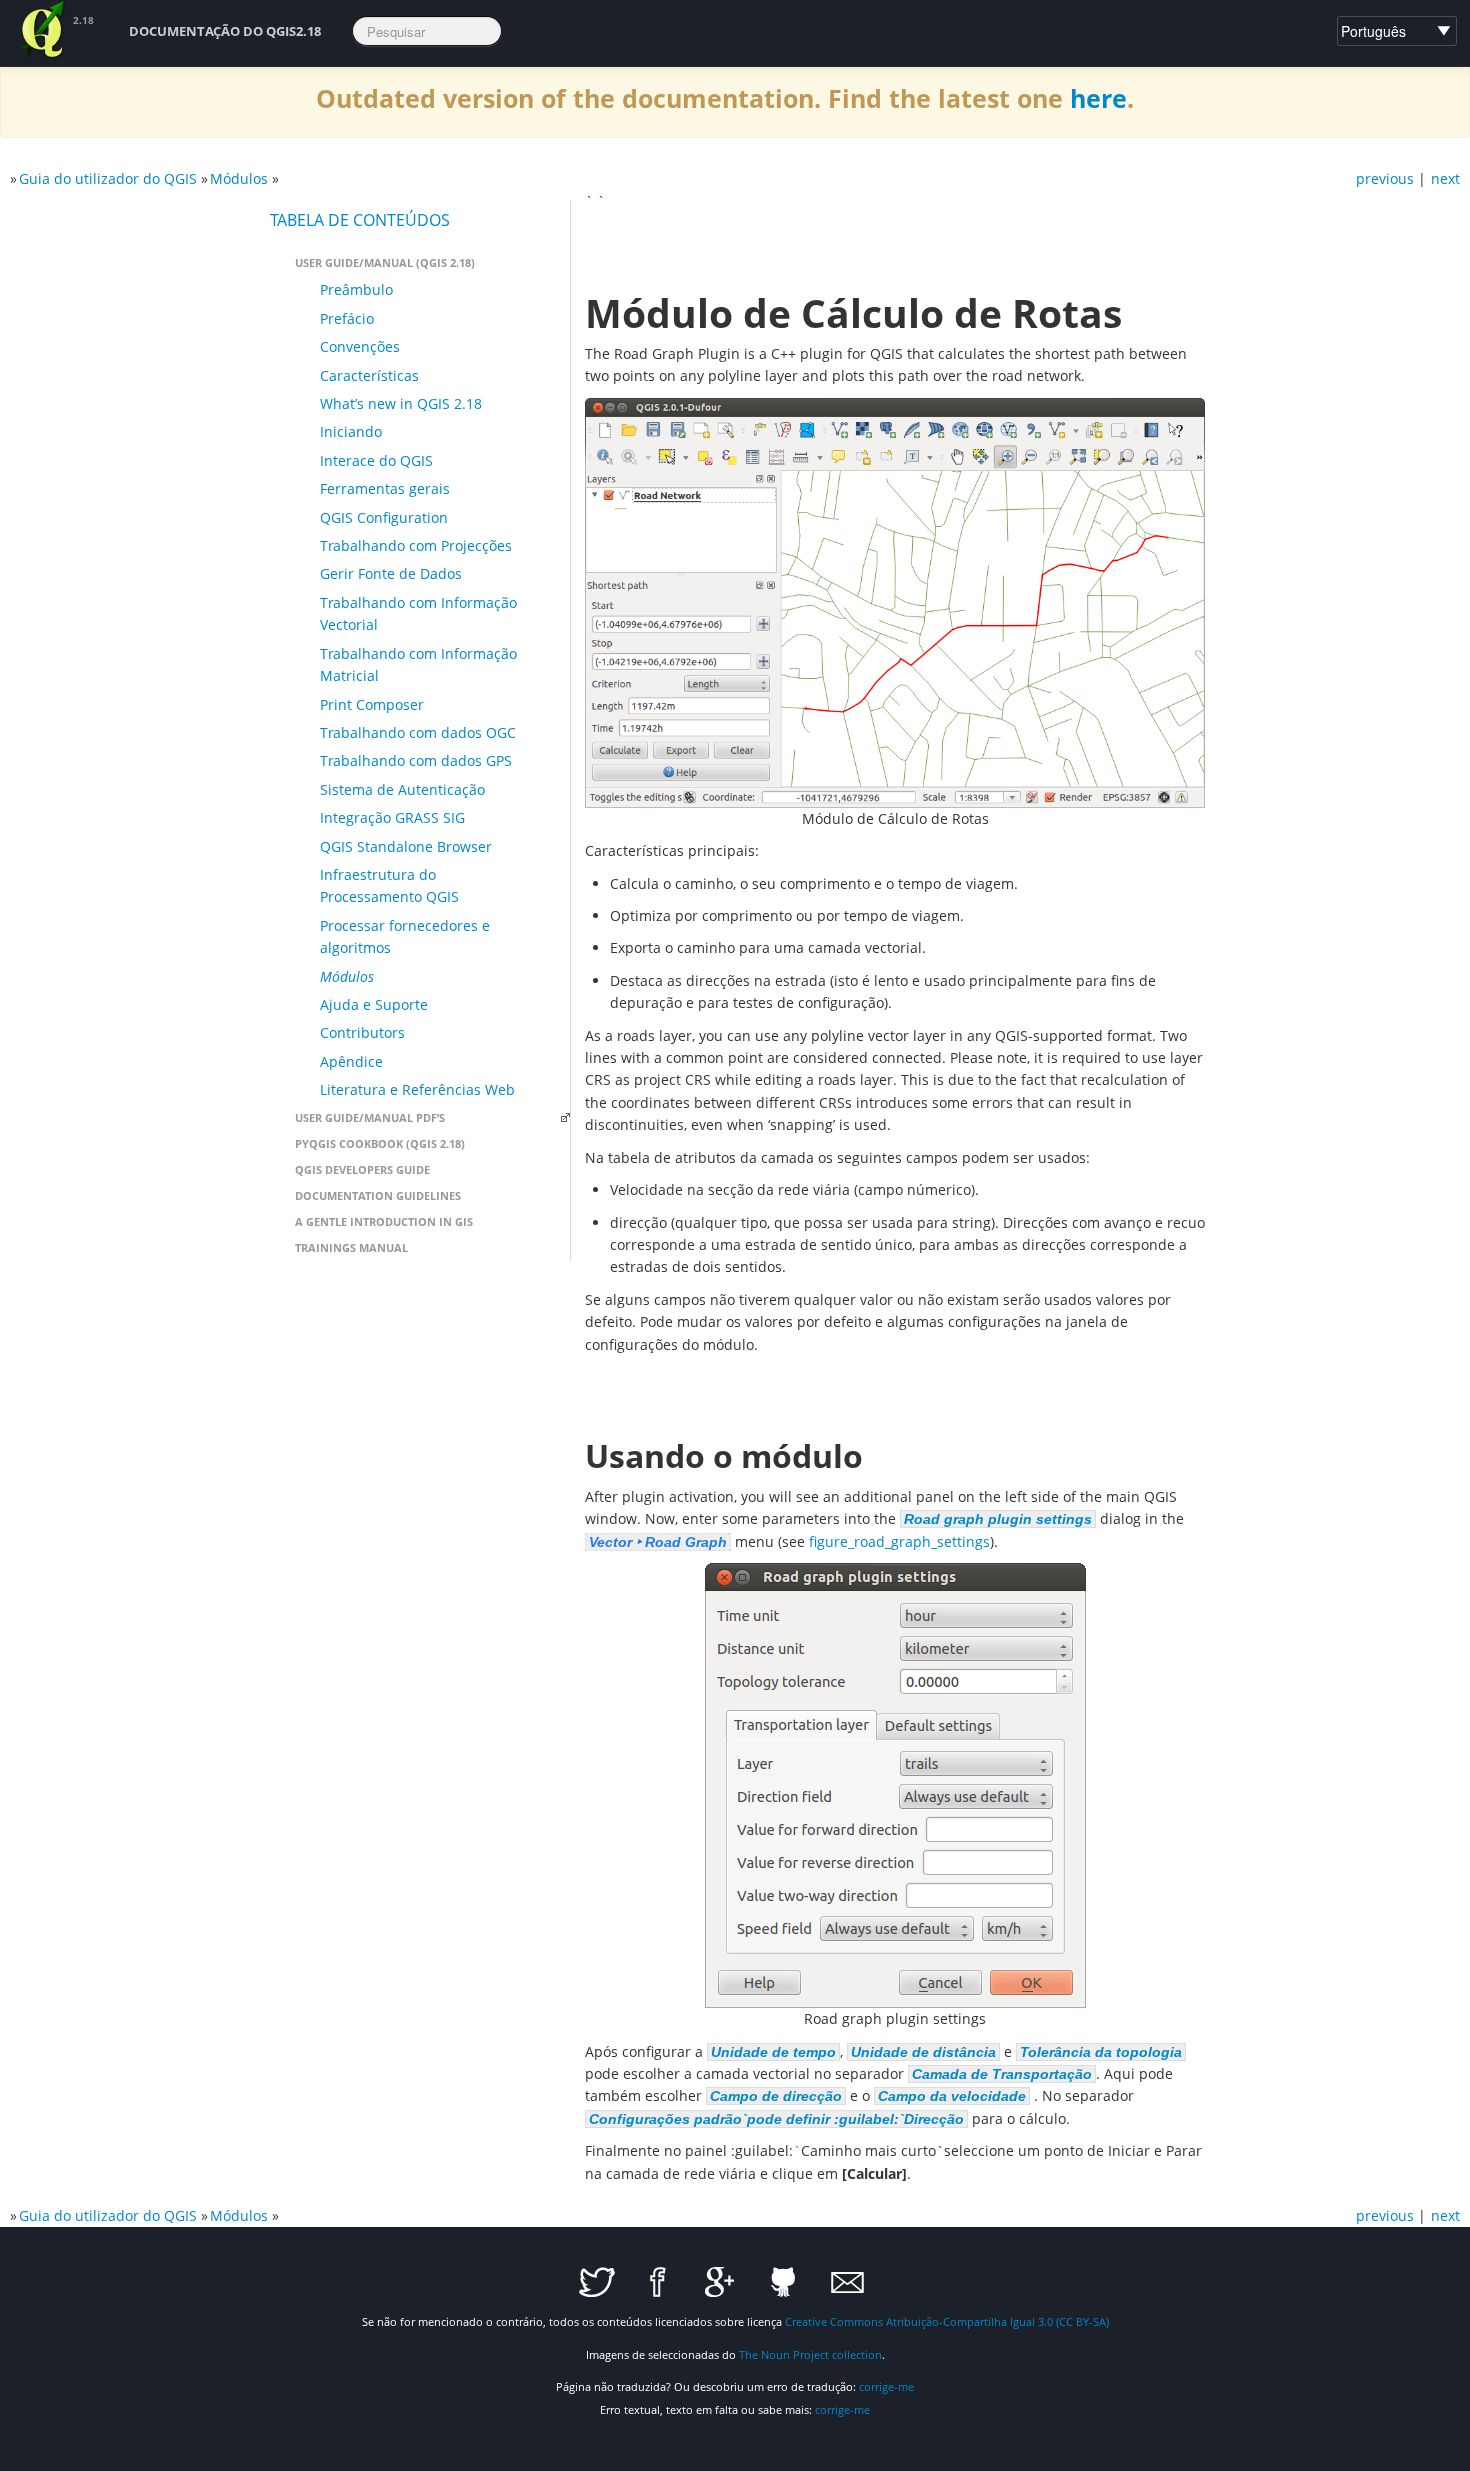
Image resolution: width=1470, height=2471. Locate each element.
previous (1385, 178)
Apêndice (351, 1061)
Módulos (239, 178)
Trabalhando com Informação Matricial (418, 664)
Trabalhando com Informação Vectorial (418, 613)
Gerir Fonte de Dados (391, 573)
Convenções (360, 346)
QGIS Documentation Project (43, 30)
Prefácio (347, 318)
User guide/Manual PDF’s (370, 1117)
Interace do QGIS (376, 460)
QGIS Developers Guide (362, 1169)
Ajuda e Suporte (374, 1004)
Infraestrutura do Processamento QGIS (389, 885)
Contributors (362, 1032)
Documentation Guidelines (378, 1195)
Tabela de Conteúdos (360, 220)
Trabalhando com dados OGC (418, 732)
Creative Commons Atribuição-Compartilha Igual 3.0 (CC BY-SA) (947, 2321)
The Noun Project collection (810, 2354)
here (1098, 98)
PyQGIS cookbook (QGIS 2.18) (380, 1143)
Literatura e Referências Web (417, 1089)
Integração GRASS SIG (392, 817)
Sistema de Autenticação (402, 789)
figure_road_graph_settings (899, 1541)
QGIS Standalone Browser (406, 846)
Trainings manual (351, 1247)
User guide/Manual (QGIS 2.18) (385, 262)
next (1445, 178)
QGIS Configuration (384, 517)
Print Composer (372, 704)
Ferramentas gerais (385, 488)
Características (369, 375)
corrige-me (886, 2386)
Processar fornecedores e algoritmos (405, 936)
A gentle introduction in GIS (384, 1221)
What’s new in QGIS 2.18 (401, 403)
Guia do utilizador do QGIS (108, 178)
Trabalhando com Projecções (416, 545)
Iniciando (351, 431)
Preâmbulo (356, 289)
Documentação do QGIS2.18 (225, 31)
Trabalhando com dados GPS (416, 760)
